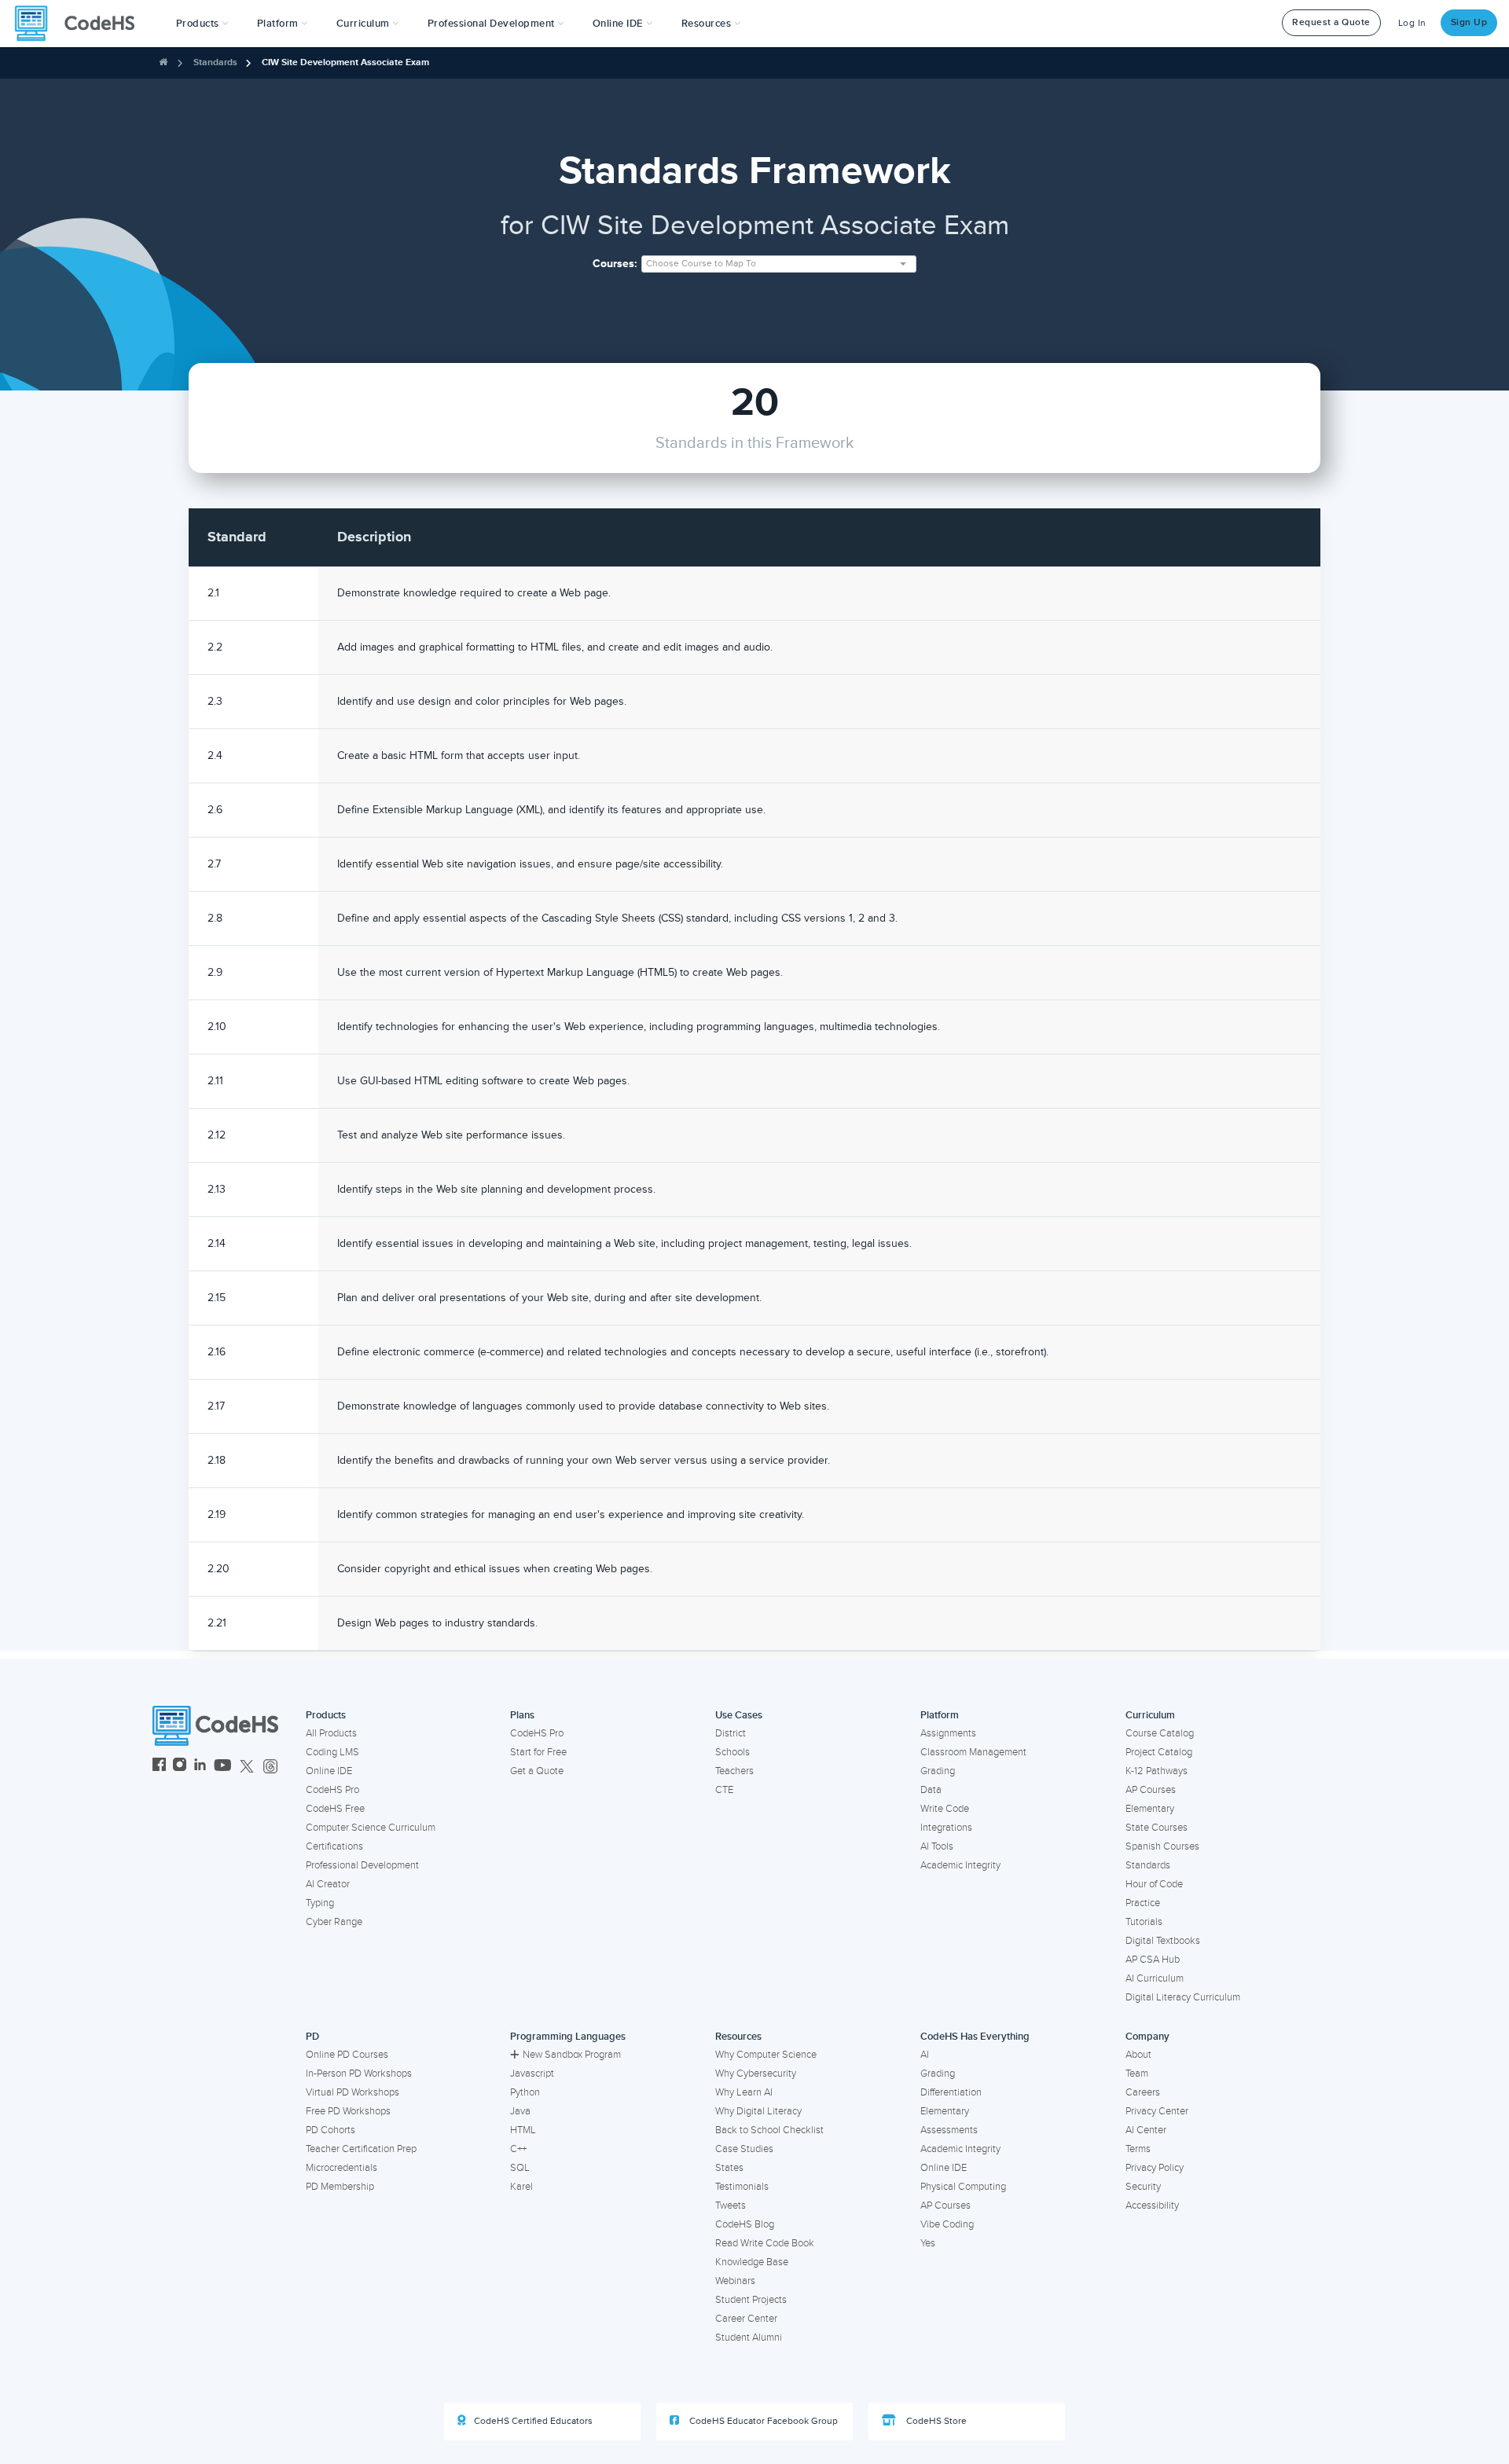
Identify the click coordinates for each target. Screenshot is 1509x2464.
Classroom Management (973, 1752)
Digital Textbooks (1163, 1941)
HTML (523, 2130)
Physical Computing (963, 2187)
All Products (331, 1733)
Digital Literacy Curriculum (1183, 1997)
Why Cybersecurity (756, 2073)
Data (931, 1790)
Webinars (735, 2281)
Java (520, 2111)
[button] (202, 24)
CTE (724, 1790)
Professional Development (362, 1865)
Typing (320, 1903)
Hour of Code (1154, 1884)
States (729, 2168)
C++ (518, 2149)
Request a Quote (1331, 22)
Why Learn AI (744, 2092)
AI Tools (937, 1846)
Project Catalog (1159, 1752)
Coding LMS (332, 1752)
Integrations (946, 1828)
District (731, 1733)
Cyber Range (334, 1922)
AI (925, 2055)
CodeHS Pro (332, 1790)
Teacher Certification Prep (361, 2149)
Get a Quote (537, 1771)
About (1138, 2055)
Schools (732, 1752)
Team (1137, 2073)
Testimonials (742, 2187)
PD (312, 2037)
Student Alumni (749, 2337)
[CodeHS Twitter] (247, 1767)
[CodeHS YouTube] (223, 1767)
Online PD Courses (347, 2055)
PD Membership (340, 2187)
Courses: (615, 264)
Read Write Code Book (765, 2243)
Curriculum (1150, 1715)
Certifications (334, 1846)
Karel (521, 2187)
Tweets (731, 2205)
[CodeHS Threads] (270, 1767)
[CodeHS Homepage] (81, 24)
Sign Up (1469, 22)
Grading (938, 1771)
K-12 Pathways (1157, 1771)
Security (1143, 2187)
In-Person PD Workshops (359, 2073)
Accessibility (1152, 2205)
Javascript (532, 2073)
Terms (1138, 2149)
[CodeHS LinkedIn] (200, 1767)
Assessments (949, 2130)
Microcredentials (341, 2168)
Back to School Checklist (769, 2130)
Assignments (948, 1733)
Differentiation (951, 2092)
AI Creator (328, 1884)
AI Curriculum (1155, 1978)
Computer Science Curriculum (371, 1828)
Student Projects (751, 2300)
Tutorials (1144, 1922)
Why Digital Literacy (758, 2111)
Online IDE (329, 1771)
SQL (520, 2168)
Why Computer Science (766, 2055)
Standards (215, 62)
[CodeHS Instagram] (180, 1767)
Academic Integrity (960, 1865)
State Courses (1157, 1828)
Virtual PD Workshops (352, 2092)
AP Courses (1151, 1790)
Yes (928, 2243)
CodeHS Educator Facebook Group (762, 2421)
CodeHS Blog (745, 2224)
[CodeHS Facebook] (159, 1767)
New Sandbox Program (572, 2055)
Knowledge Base (752, 2262)
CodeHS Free (335, 1809)
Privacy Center (1157, 2111)
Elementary (1150, 1809)
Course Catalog (1160, 1733)
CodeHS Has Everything (975, 2037)
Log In (1412, 23)
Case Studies (744, 2149)
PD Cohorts (330, 2130)
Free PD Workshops (348, 2111)
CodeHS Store (935, 2421)
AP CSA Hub (1153, 1960)
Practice (1143, 1903)
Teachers (734, 1771)
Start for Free (538, 1752)
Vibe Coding (947, 2224)
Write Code (945, 1809)
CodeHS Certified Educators (533, 2421)
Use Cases (739, 1715)
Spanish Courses (1162, 1846)
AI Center (1146, 2130)
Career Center (746, 2319)
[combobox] (779, 264)
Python (525, 2092)
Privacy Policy (1155, 2168)
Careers (1143, 2092)
